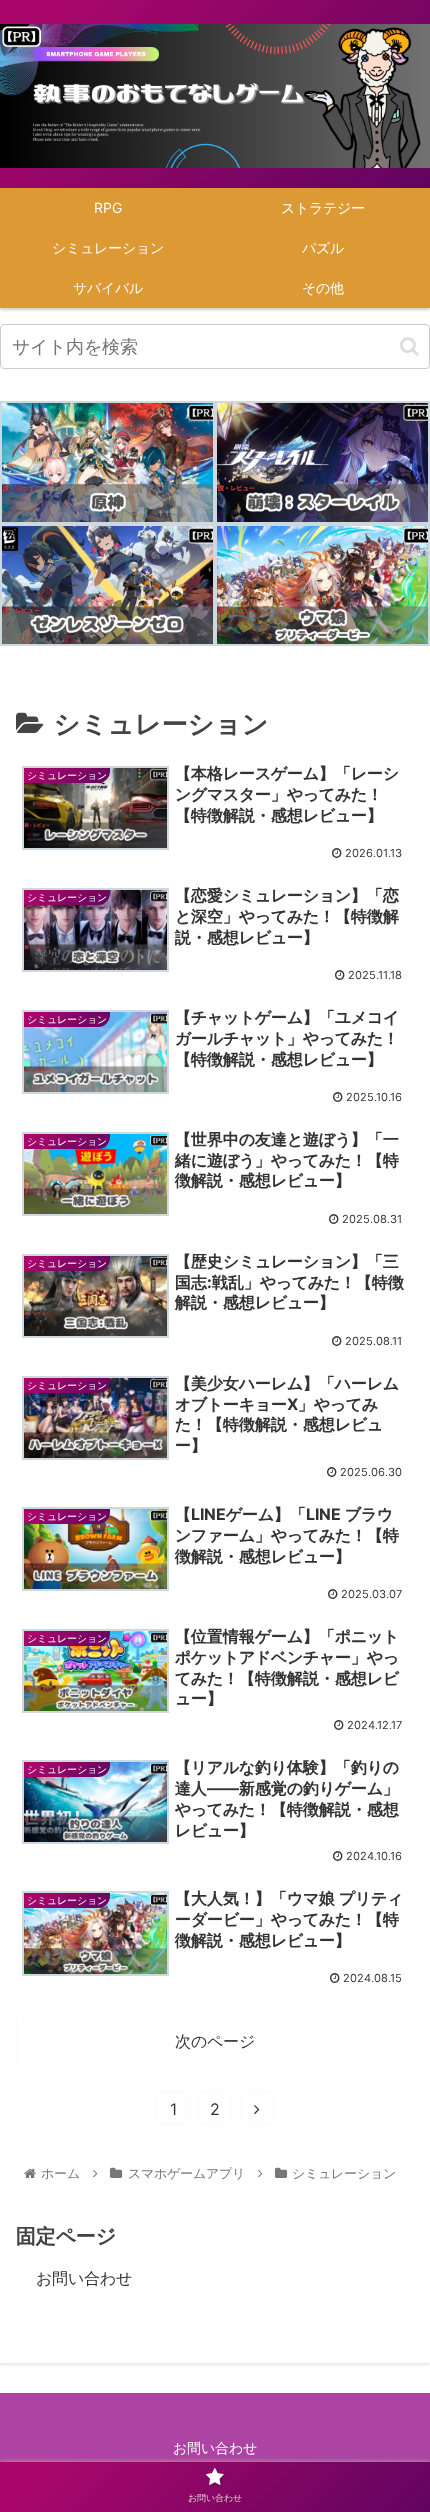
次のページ (215, 2041)
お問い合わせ (84, 2278)
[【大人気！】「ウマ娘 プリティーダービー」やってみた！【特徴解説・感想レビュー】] (322, 585)
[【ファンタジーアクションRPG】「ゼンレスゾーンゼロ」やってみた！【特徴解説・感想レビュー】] (107, 585)
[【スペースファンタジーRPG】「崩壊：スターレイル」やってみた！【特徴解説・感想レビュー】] (322, 462)
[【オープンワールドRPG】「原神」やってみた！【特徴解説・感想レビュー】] (107, 462)
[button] (409, 346)
